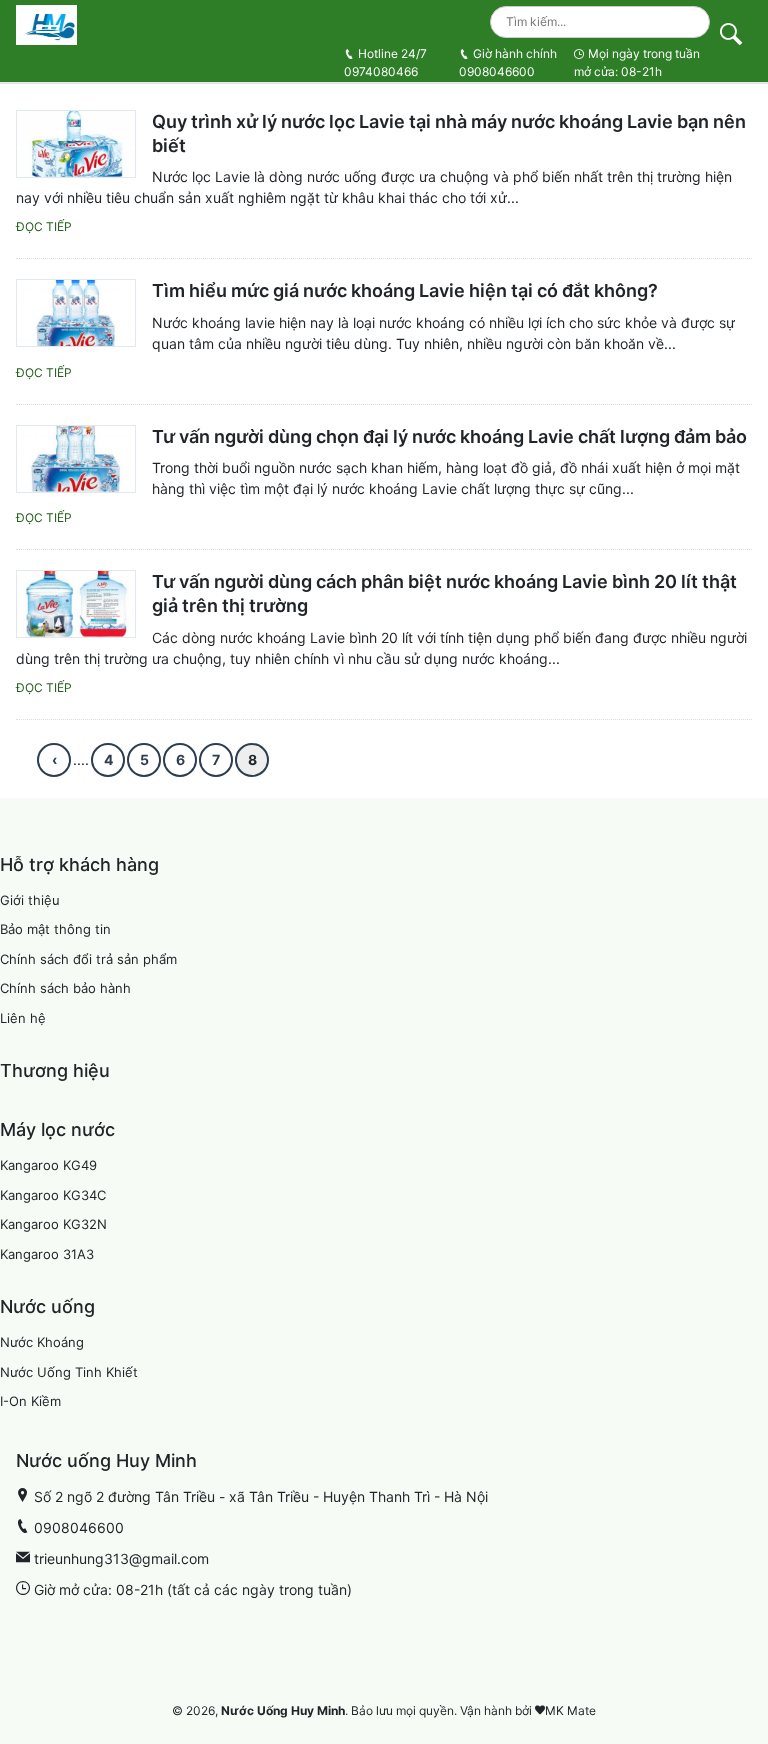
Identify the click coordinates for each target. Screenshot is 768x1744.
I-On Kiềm (30, 1401)
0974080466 (385, 62)
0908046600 (508, 62)
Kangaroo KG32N (53, 1224)
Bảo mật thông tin (55, 929)
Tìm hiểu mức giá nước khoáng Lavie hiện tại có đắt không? (405, 290)
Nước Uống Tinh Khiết (69, 1372)
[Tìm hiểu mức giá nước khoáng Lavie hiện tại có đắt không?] (76, 313)
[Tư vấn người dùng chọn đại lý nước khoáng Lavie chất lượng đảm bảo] (76, 459)
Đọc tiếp (44, 226)
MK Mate (570, 1710)
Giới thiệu (30, 900)
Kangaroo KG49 (48, 1165)
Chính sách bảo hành (65, 988)
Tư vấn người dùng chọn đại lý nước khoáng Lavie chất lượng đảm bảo (449, 436)
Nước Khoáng (42, 1342)
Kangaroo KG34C (53, 1195)
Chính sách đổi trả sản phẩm (88, 959)
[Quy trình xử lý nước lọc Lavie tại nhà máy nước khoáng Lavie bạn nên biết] (76, 144)
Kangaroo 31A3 (47, 1254)
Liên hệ (23, 1018)
